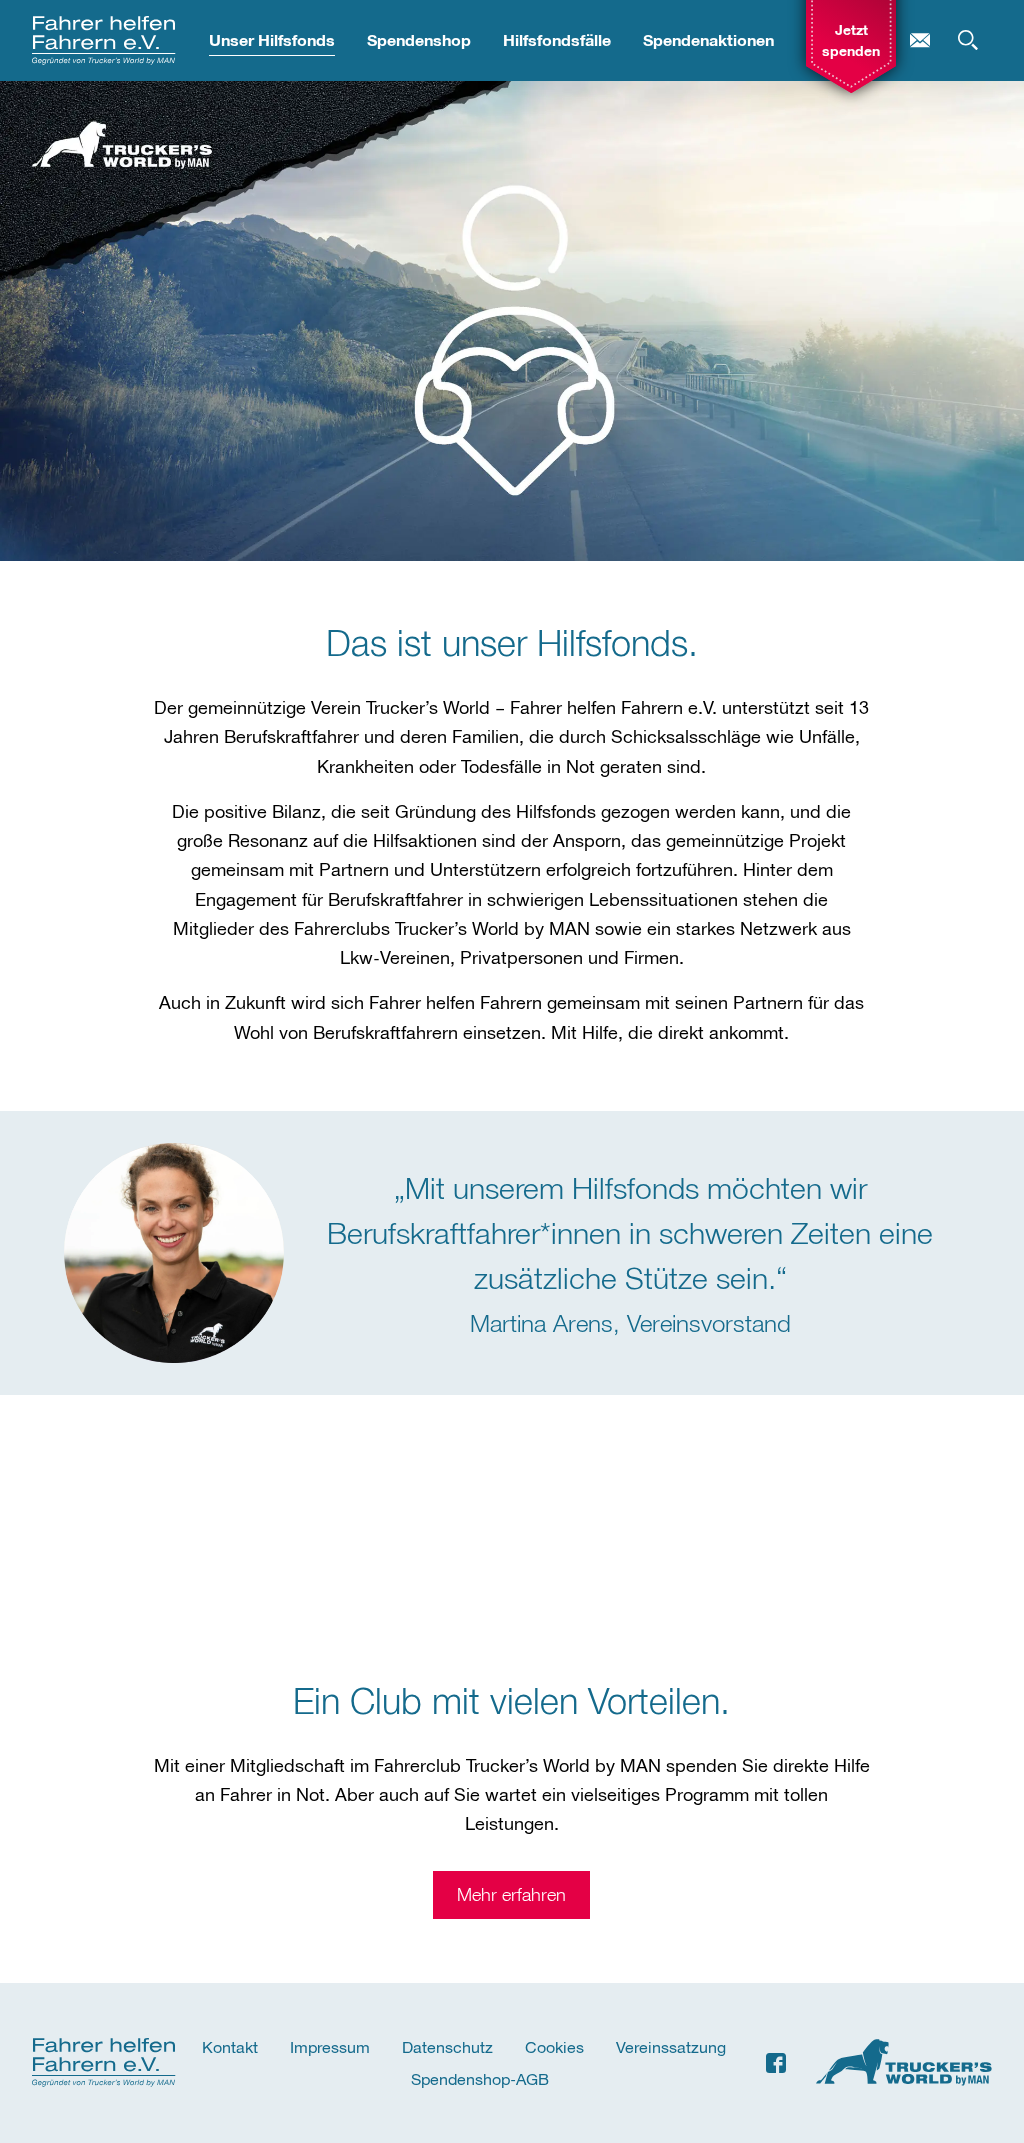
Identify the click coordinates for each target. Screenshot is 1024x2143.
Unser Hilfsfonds (272, 40)
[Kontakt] (920, 40)
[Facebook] (776, 2063)
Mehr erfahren (511, 1894)
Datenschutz (447, 2046)
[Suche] (968, 40)
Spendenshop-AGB (480, 2078)
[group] (851, 40)
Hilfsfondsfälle (557, 40)
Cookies (554, 2046)
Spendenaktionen (708, 40)
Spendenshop (419, 40)
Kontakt (230, 2046)
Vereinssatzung (671, 2046)
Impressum (330, 2046)
